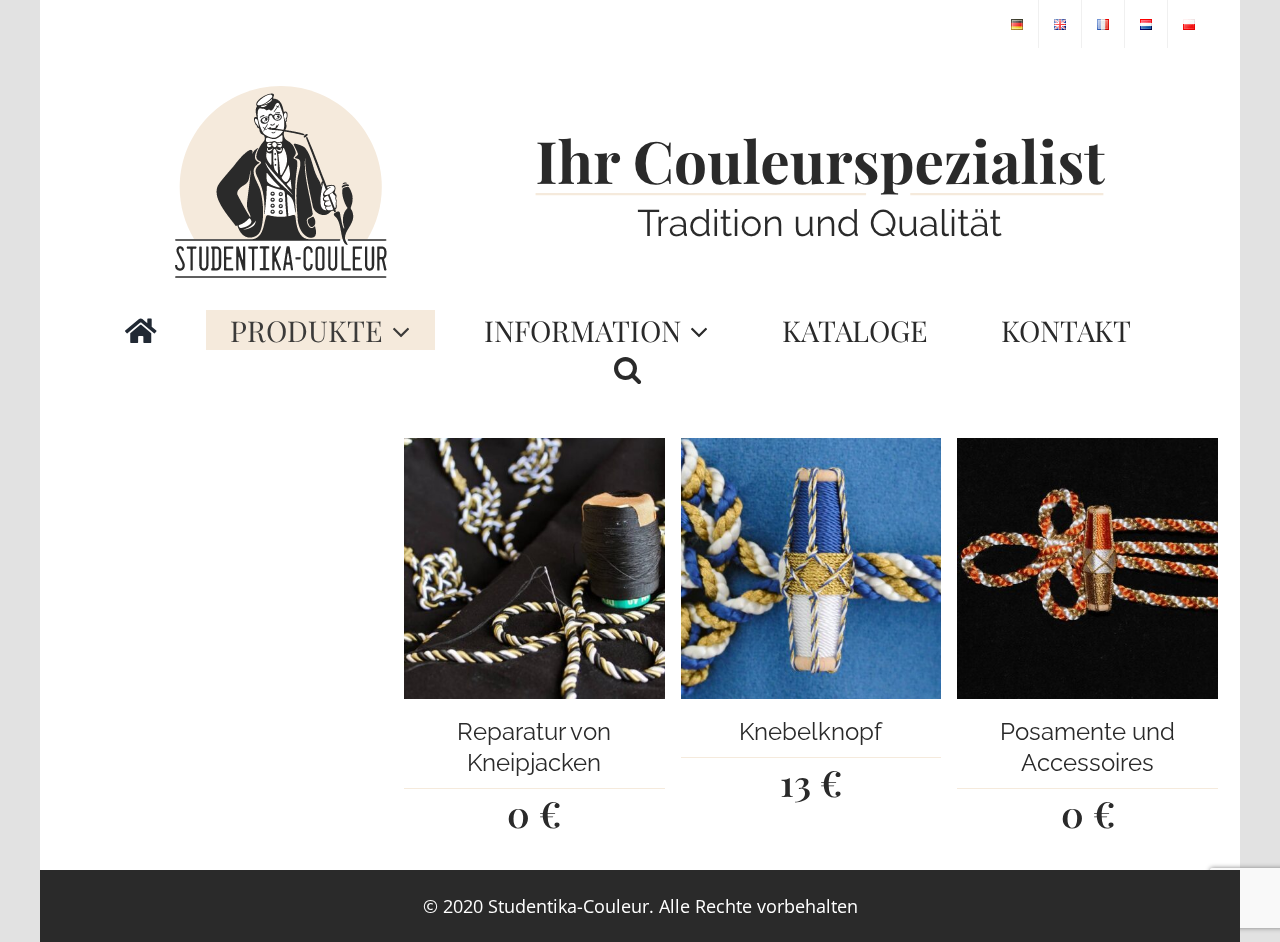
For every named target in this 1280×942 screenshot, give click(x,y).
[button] (627, 370)
